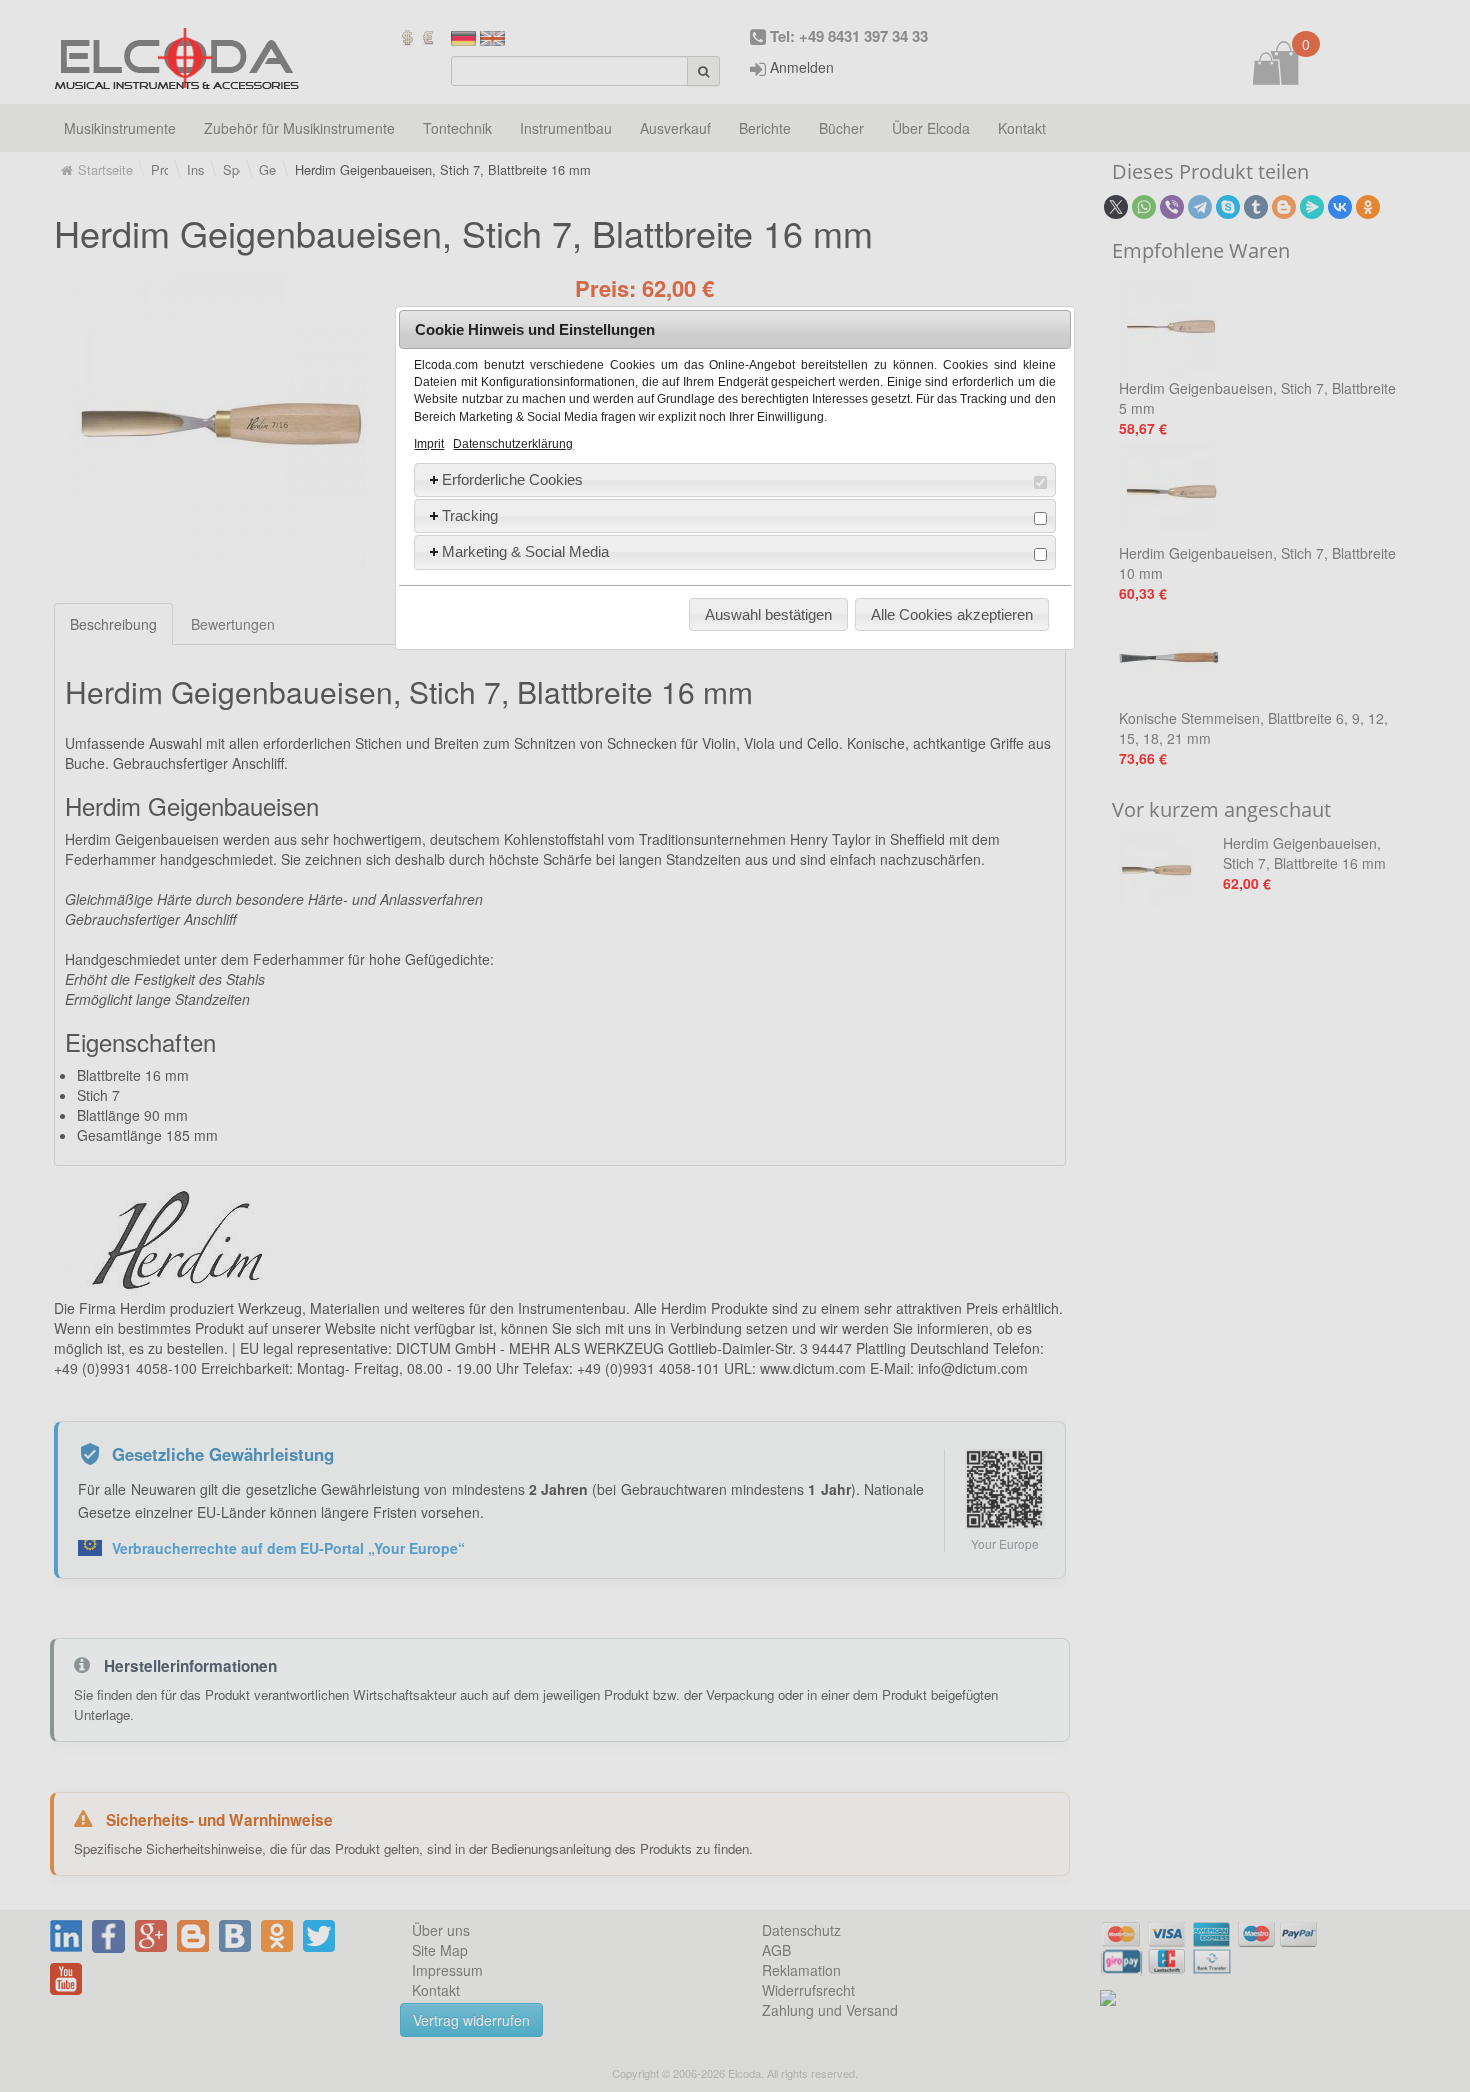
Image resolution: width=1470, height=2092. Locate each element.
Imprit (429, 444)
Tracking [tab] (470, 515)
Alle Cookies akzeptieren (952, 614)
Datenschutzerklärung (513, 444)
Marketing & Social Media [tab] (525, 551)
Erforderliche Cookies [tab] (512, 479)
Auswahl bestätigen (768, 614)
